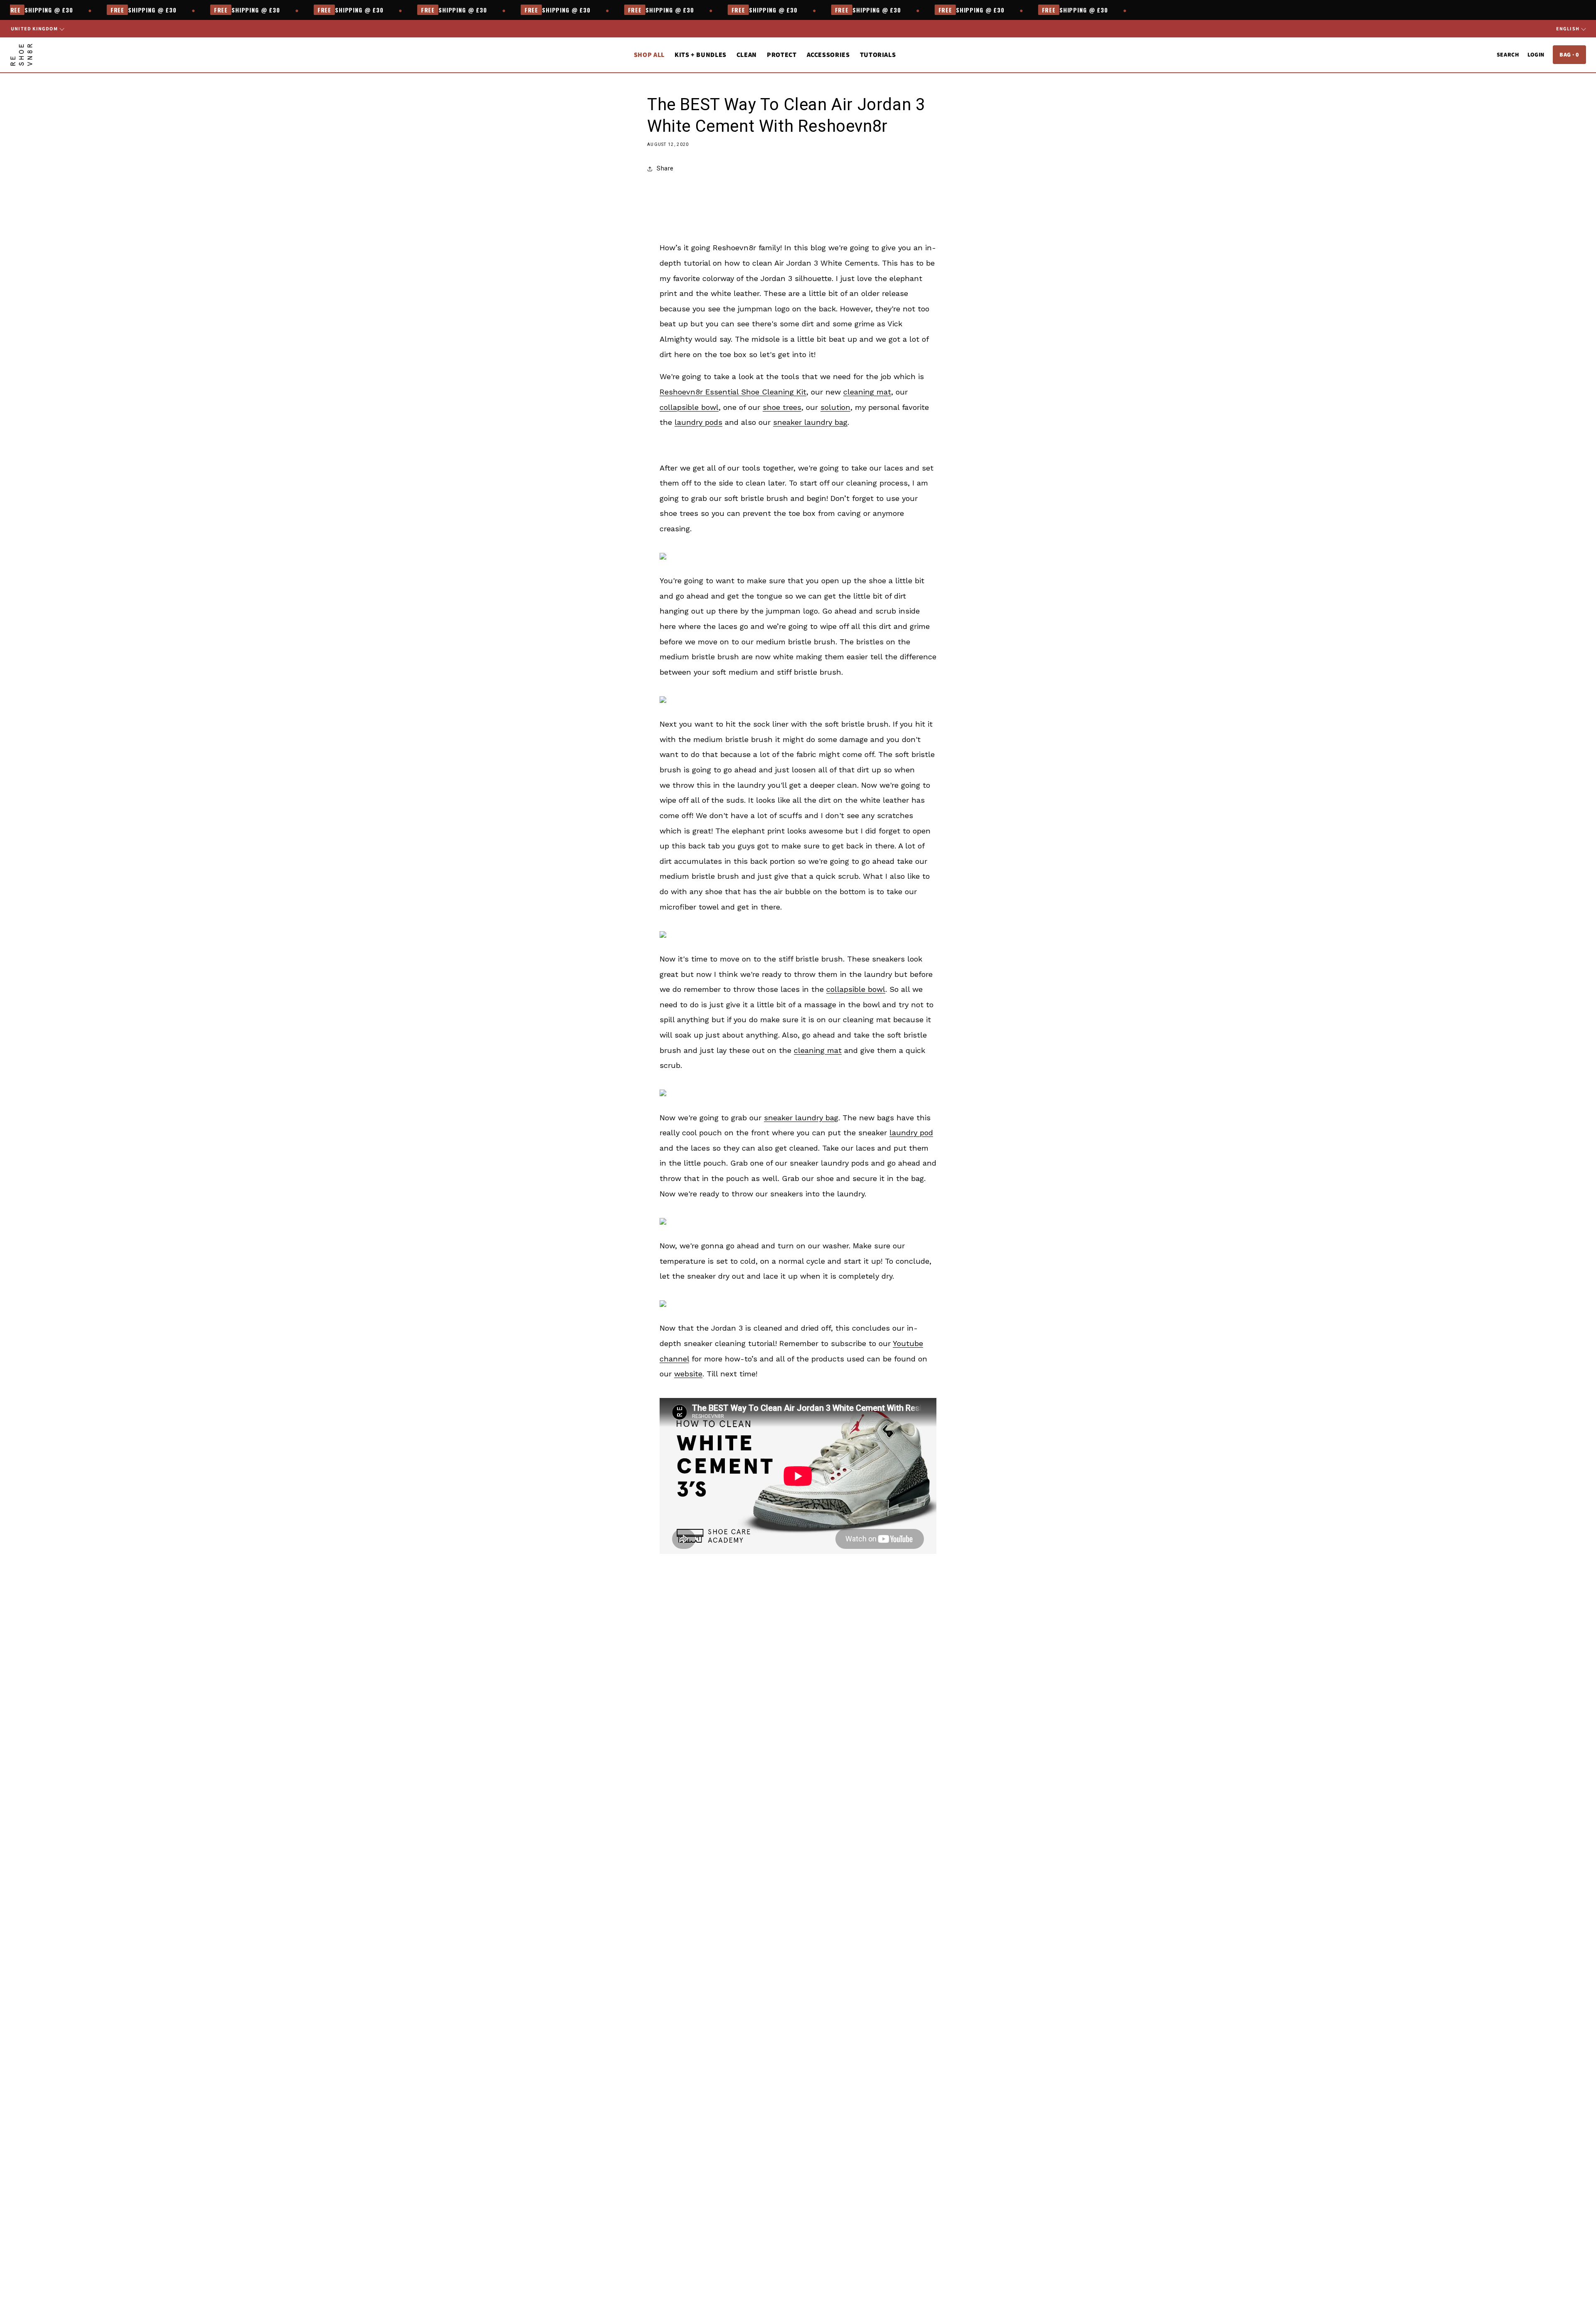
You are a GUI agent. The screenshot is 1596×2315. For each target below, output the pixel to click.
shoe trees (782, 407)
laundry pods (698, 422)
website (688, 1374)
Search (1508, 54)
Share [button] (665, 168)
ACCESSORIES (828, 55)
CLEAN (747, 55)
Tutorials (878, 55)
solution (835, 407)
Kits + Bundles (701, 55)
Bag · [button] (1569, 54)
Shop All (649, 55)
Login (1536, 54)
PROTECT (782, 55)
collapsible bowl (689, 407)
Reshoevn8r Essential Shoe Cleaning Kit (733, 392)
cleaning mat (867, 392)
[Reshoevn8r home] (21, 55)
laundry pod (911, 1133)
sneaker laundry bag (810, 422)
